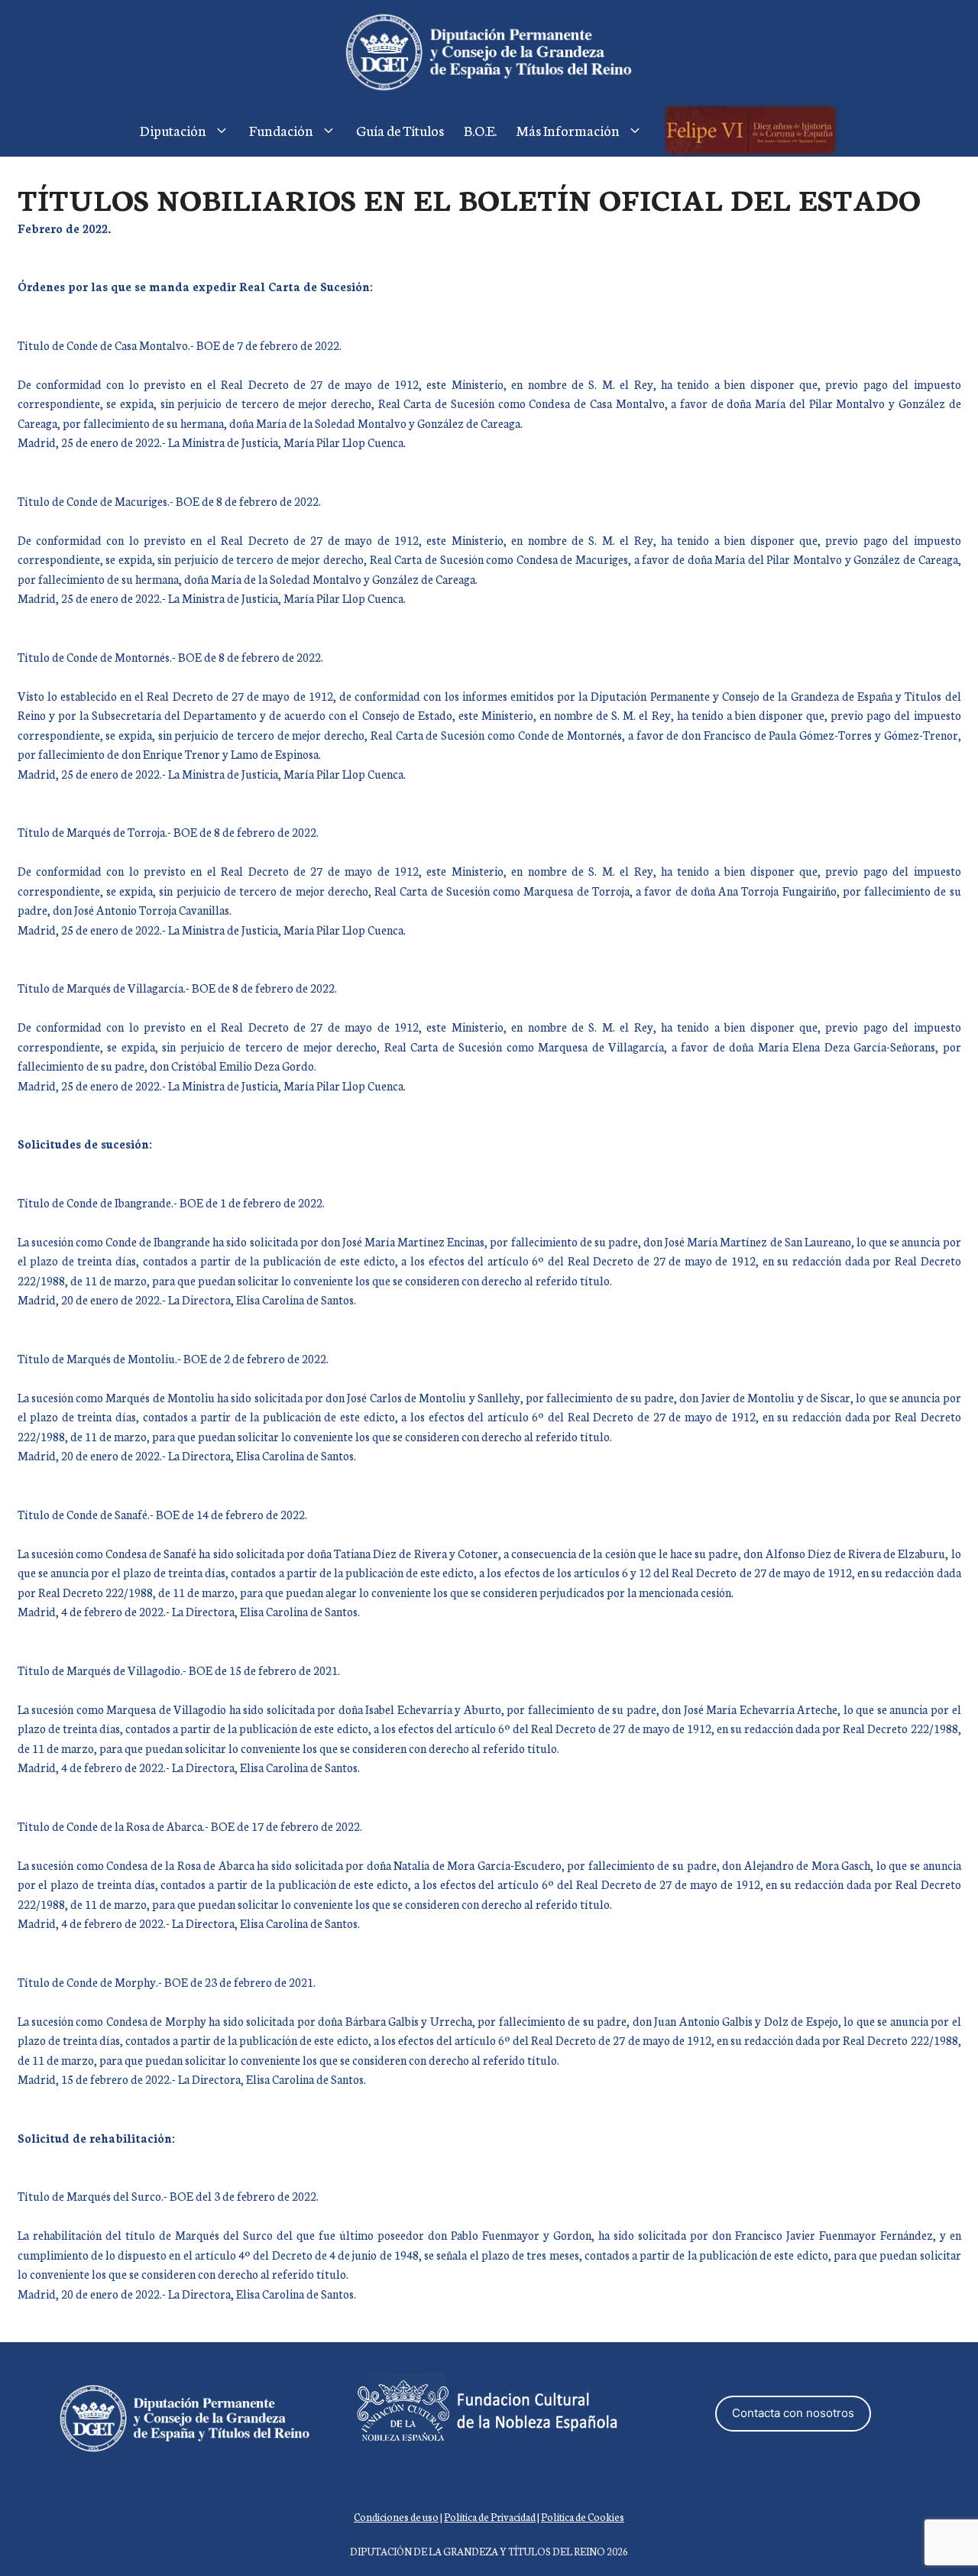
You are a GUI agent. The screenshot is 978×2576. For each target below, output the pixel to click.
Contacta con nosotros (793, 2413)
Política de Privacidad (490, 2517)
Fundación (281, 130)
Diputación (173, 130)
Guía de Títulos (400, 130)
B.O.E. (480, 130)
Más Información (568, 130)
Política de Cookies (583, 2517)
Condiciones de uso (396, 2517)
